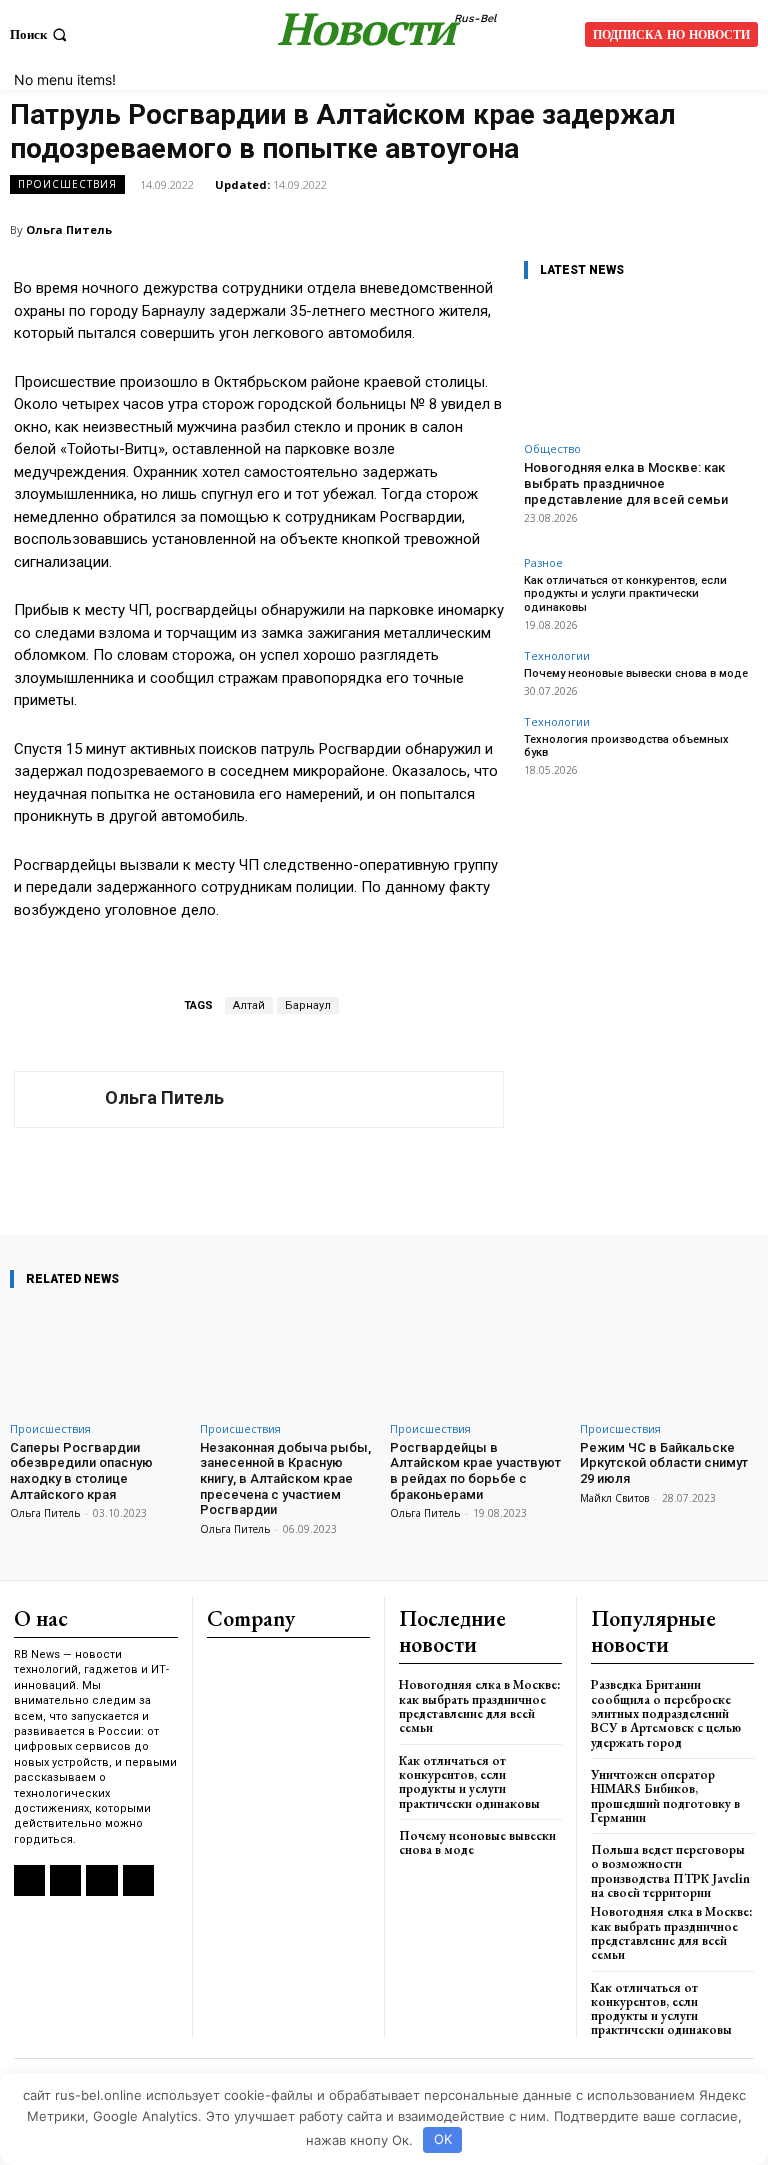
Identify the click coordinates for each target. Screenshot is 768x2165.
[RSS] (29, 1880)
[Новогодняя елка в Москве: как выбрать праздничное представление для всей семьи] (639, 364)
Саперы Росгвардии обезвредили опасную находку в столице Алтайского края (81, 1471)
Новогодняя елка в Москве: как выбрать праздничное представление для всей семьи (626, 483)
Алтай (249, 1005)
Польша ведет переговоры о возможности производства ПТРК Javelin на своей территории (670, 1871)
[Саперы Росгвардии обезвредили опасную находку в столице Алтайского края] (99, 1358)
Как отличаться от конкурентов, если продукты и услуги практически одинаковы (625, 593)
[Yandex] (101, 1880)
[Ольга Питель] (60, 1099)
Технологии (557, 655)
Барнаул (308, 1005)
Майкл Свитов (614, 1498)
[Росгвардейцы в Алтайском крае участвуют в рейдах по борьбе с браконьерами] (479, 1358)
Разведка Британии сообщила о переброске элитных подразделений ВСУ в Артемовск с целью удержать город (666, 1713)
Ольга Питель (69, 229)
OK (443, 2139)
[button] (40, 34)
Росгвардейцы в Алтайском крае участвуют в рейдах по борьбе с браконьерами (475, 1471)
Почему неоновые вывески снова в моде (636, 673)
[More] (540, 1178)
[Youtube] (138, 1880)
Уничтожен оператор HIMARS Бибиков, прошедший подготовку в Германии (665, 1796)
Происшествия (67, 184)
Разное (543, 562)
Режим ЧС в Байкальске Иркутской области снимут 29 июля (664, 1463)
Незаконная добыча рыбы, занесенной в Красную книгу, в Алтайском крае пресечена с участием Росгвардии (285, 1478)
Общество (552, 448)
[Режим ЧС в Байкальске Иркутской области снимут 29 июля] (669, 1358)
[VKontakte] (65, 1880)
